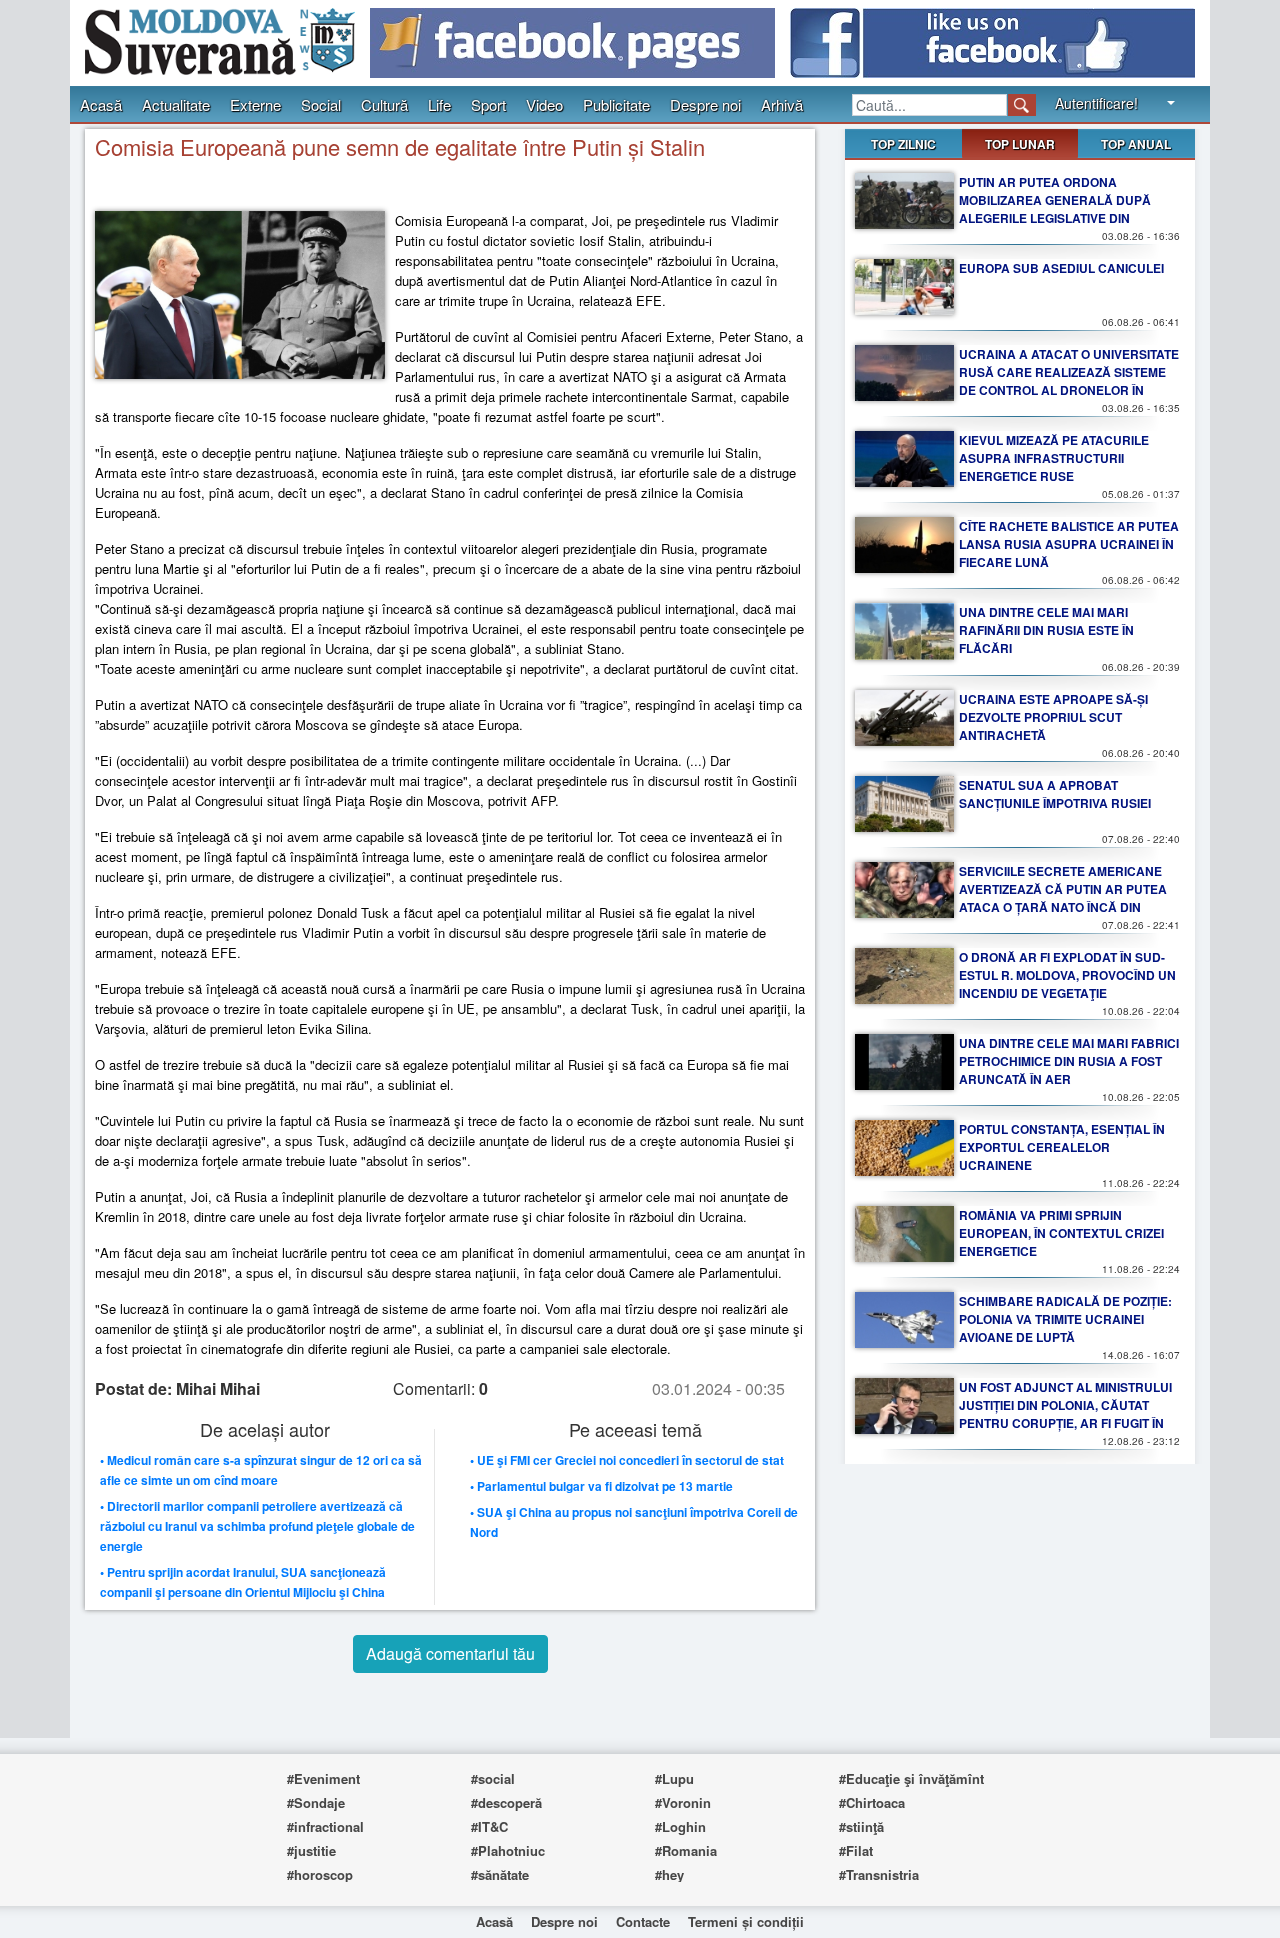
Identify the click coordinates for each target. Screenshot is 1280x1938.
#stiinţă (861, 1826)
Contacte (643, 1921)
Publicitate (616, 104)
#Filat (856, 1850)
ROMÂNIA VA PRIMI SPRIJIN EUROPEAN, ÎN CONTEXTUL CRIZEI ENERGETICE (1061, 1233)
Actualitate (176, 104)
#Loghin (680, 1826)
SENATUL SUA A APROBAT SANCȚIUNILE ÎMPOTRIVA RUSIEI (1055, 794)
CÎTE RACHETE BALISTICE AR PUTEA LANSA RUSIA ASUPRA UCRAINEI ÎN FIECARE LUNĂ (1069, 544)
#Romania (686, 1850)
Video (544, 104)
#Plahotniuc (508, 1850)
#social (493, 1778)
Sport (488, 104)
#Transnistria (879, 1874)
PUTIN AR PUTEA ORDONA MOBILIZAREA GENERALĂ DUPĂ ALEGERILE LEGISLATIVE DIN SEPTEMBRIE (1055, 209)
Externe (255, 104)
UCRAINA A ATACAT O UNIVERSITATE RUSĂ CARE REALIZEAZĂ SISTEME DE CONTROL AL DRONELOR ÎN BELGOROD (1069, 381)
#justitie (311, 1850)
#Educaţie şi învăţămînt (911, 1778)
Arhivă (782, 104)
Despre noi (705, 104)
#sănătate (500, 1874)
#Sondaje (316, 1802)
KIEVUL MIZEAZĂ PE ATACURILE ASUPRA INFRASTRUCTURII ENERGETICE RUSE (1054, 458)
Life (439, 104)
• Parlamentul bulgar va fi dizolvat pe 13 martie (601, 1486)
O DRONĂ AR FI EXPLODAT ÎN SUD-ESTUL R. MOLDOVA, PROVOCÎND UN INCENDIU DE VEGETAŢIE (1067, 975)
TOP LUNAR (1020, 144)
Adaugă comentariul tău (450, 1653)
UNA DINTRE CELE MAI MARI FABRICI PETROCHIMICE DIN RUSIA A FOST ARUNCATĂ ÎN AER (1069, 1061)
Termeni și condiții (746, 1921)
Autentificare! (1096, 103)
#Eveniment (323, 1778)
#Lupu (674, 1778)
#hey (669, 1874)
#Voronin (683, 1802)
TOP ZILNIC (903, 144)
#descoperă (506, 1802)
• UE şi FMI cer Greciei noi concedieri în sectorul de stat (627, 1460)
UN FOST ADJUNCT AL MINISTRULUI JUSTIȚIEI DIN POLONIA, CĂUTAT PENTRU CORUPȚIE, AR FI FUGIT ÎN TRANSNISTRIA (1065, 1414)
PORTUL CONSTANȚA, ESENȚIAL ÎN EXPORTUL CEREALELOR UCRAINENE (1062, 1147)
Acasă (101, 104)
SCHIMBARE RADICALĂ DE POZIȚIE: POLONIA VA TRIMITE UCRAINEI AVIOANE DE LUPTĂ (1065, 1319)
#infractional (325, 1826)
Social (321, 104)
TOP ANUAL (1136, 144)
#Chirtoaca (872, 1802)
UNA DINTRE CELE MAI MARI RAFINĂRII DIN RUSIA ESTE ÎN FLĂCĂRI (1046, 630)
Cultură (384, 104)
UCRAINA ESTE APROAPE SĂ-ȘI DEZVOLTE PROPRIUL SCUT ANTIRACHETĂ (1053, 717)
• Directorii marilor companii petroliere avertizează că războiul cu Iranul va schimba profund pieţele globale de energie (257, 1526)
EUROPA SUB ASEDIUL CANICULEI (1061, 268)
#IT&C (489, 1826)
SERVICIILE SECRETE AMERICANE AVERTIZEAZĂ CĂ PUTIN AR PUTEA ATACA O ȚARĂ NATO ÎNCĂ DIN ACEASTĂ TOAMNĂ (1063, 898)
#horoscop (320, 1874)
